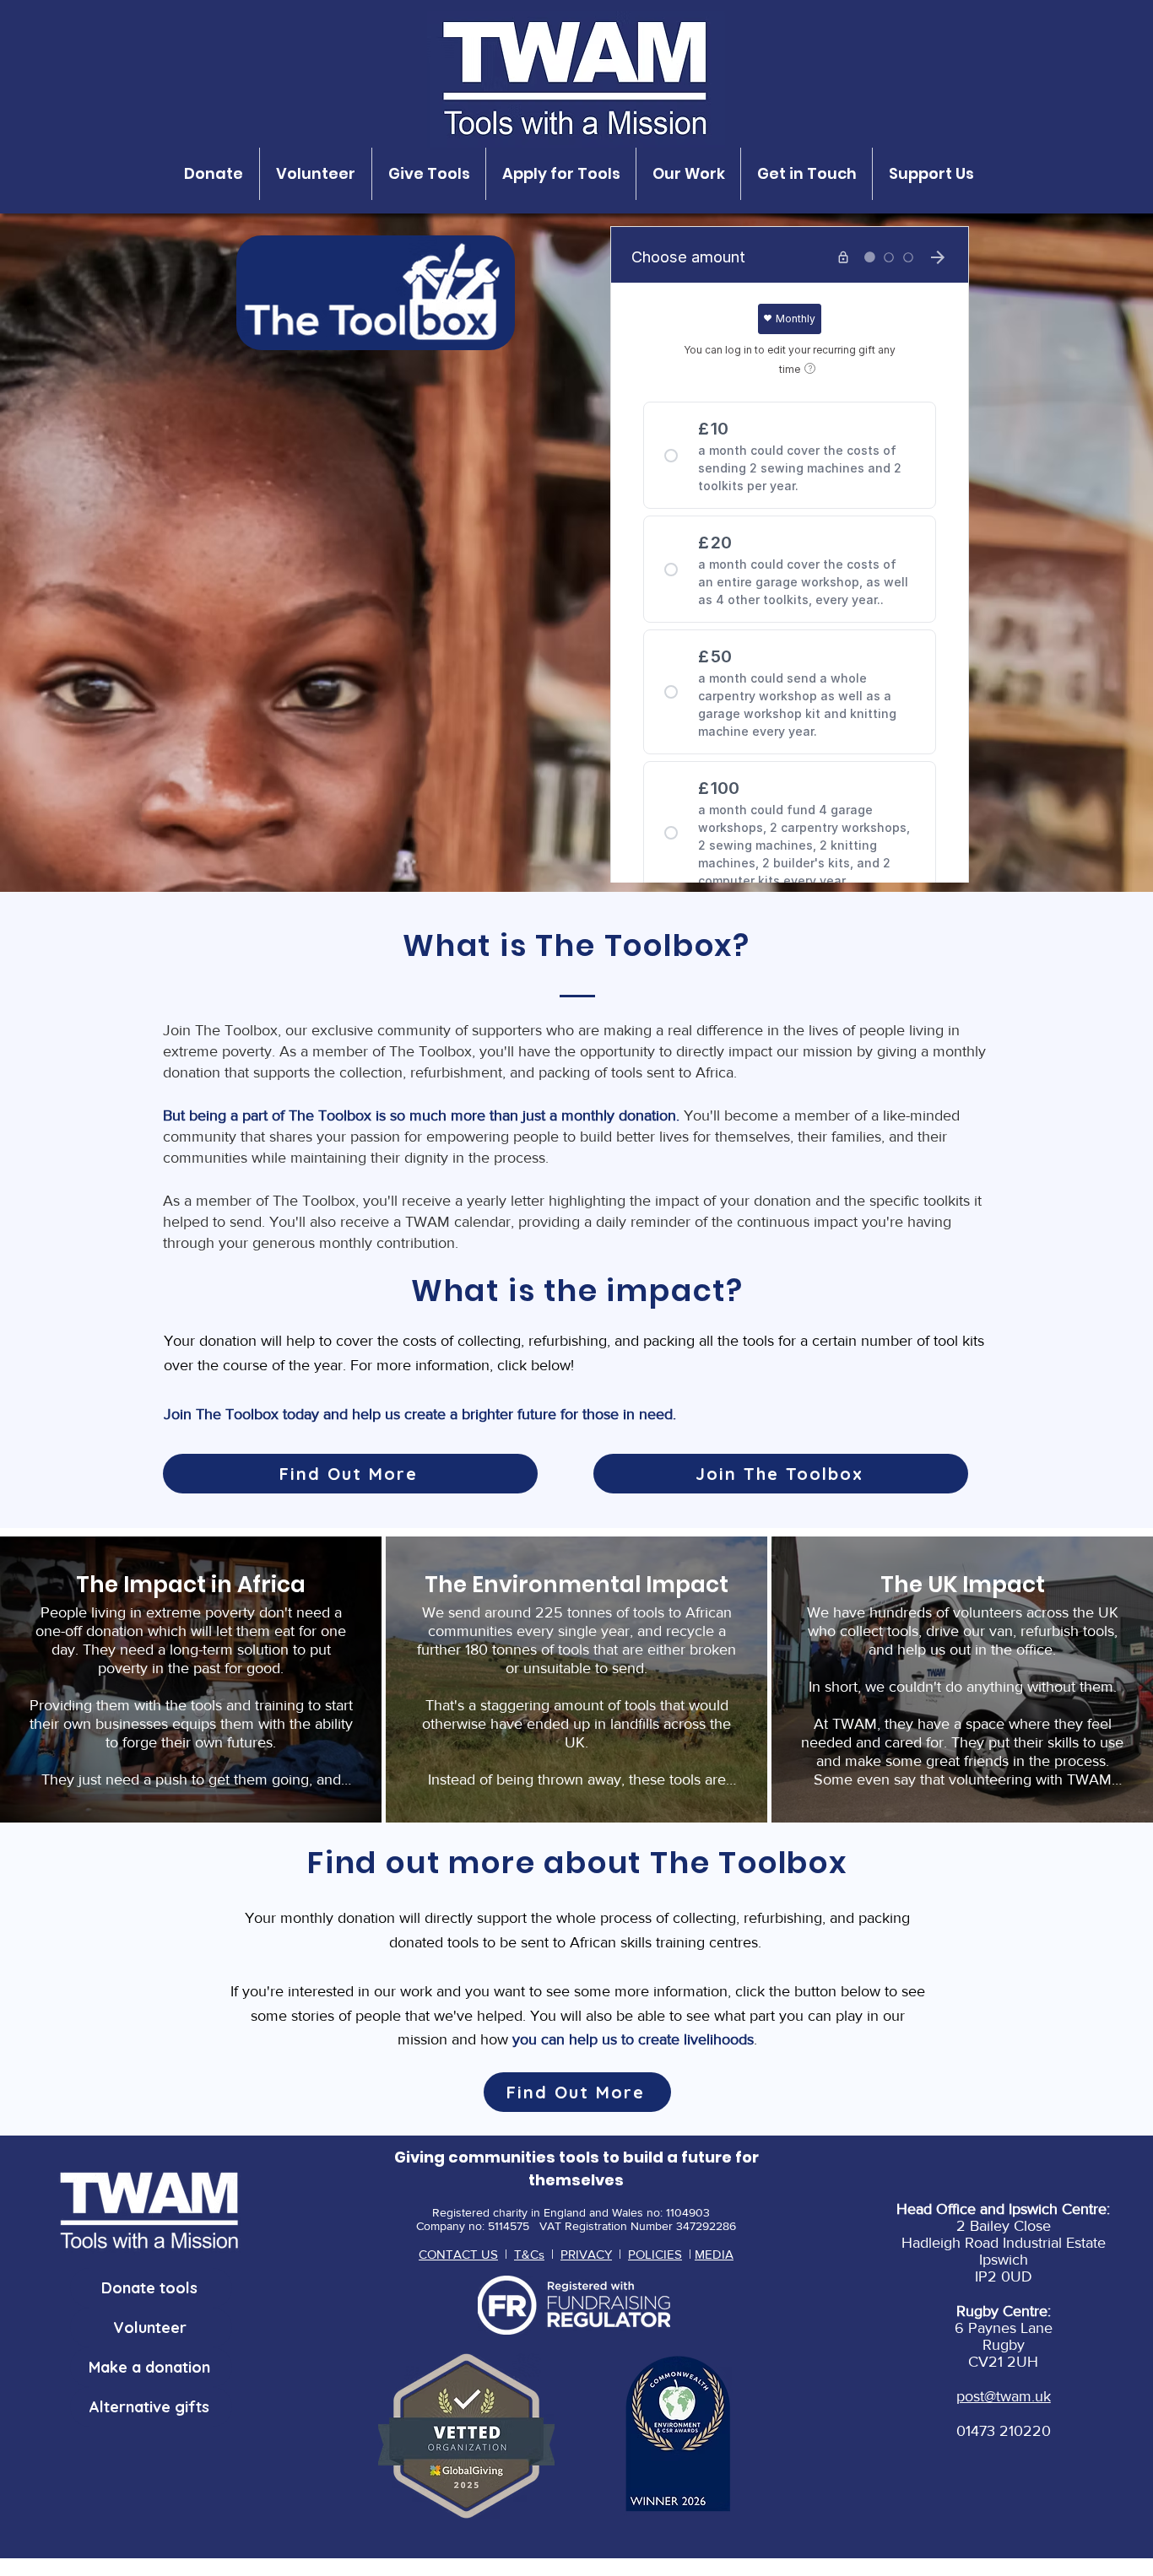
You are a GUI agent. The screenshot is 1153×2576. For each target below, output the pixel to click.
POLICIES (655, 2254)
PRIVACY (586, 2254)
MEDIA (714, 2254)
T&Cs (529, 2254)
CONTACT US (458, 2254)
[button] (214, 174)
